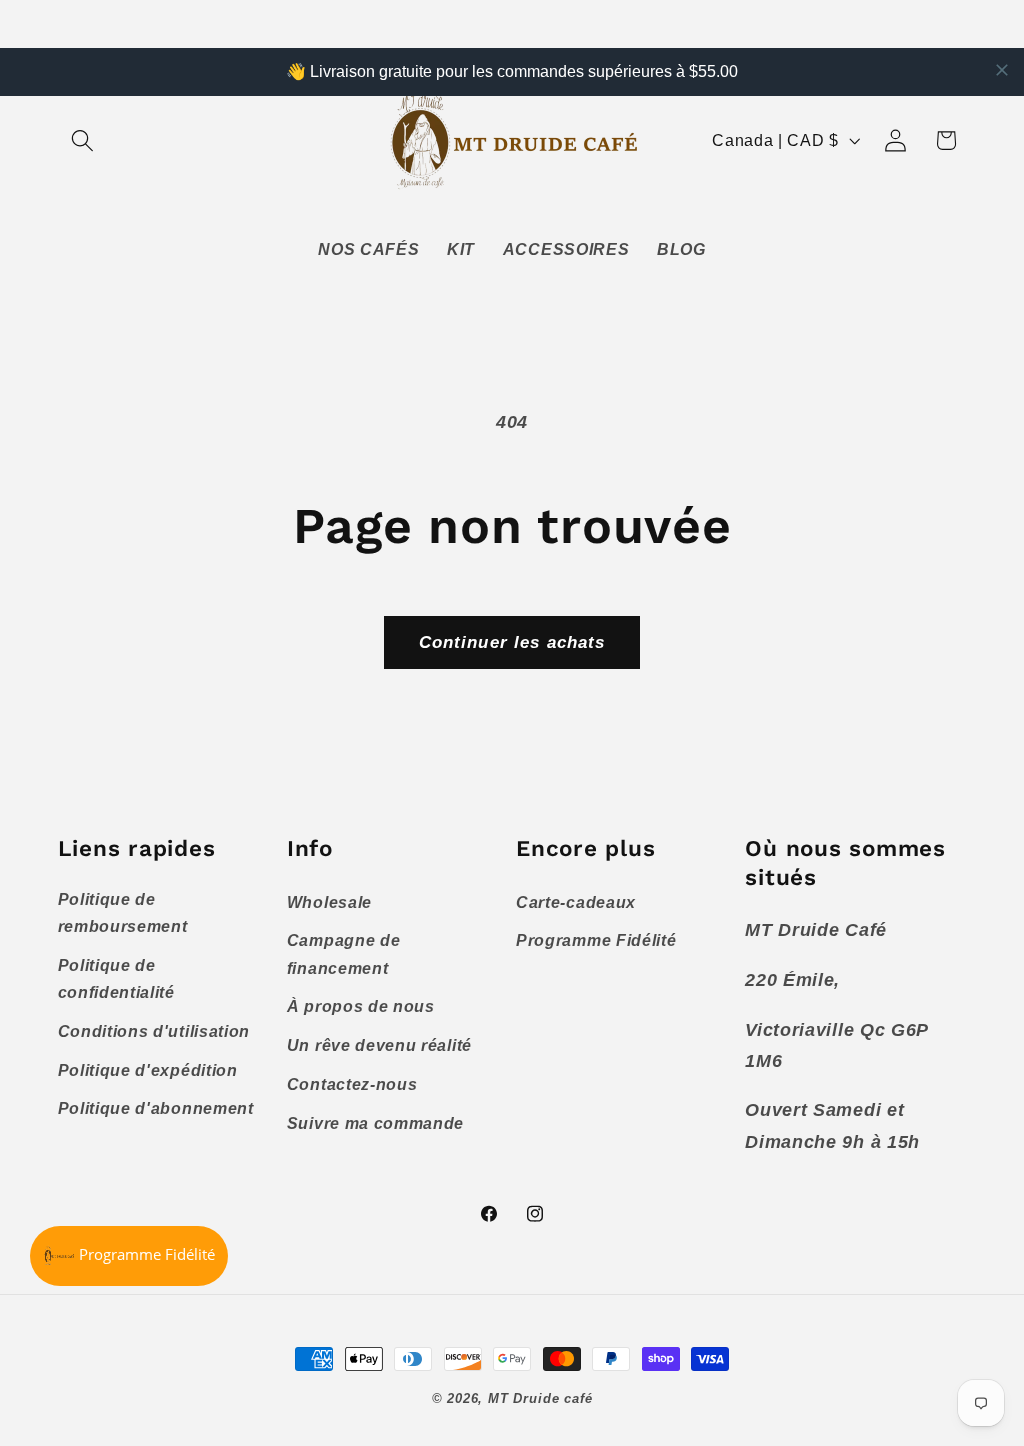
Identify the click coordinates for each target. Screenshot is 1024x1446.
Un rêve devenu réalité (379, 1045)
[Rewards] (129, 1256)
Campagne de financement (344, 953)
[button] (83, 140)
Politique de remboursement (123, 912)
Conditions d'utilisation (154, 1031)
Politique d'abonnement (156, 1108)
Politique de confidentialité (116, 978)
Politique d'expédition (148, 1070)
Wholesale (329, 902)
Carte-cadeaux (576, 902)
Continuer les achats (512, 642)
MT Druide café (540, 1399)
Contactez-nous (352, 1084)
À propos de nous (361, 1006)
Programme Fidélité (596, 940)
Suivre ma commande (375, 1123)
